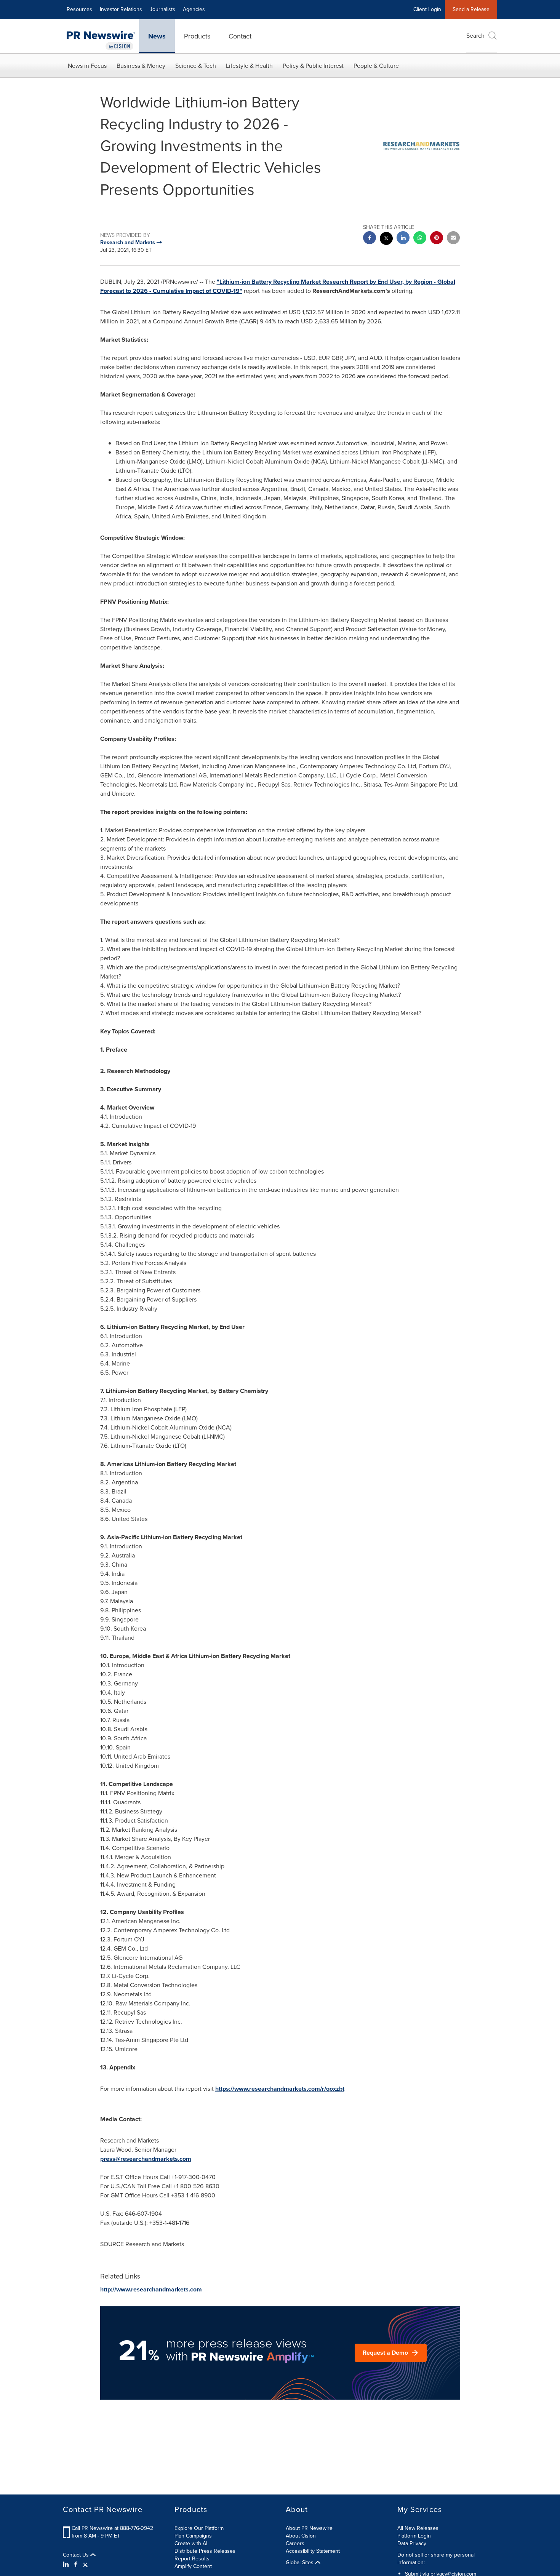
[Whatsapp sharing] (420, 239)
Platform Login (414, 2536)
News (157, 36)
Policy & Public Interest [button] (313, 66)
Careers (295, 2543)
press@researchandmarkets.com (146, 2159)
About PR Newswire (309, 2528)
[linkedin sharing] (403, 239)
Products (197, 36)
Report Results (192, 2559)
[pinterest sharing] (437, 239)
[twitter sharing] (386, 239)
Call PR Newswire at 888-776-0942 (112, 2528)
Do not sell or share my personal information (436, 2559)
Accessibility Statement (313, 2551)
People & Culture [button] (376, 66)
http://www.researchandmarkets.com (151, 2289)
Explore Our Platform (199, 2528)
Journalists (162, 9)
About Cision (301, 2536)
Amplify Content (193, 2566)
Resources (79, 9)
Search (475, 36)
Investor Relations (121, 9)
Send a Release (471, 9)
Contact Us (77, 2555)
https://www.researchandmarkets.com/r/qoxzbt (280, 2089)
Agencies (194, 9)
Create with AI (191, 2543)
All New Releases (418, 2528)
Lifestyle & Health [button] (249, 66)
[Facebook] (76, 2565)
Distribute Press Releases (205, 2551)
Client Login (427, 9)
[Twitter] (85, 2565)
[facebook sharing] (370, 239)
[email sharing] (453, 239)
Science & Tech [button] (196, 66)
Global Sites (300, 2563)
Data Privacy (412, 2543)
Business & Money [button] (141, 66)
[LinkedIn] (67, 2565)
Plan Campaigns (193, 2536)
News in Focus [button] (87, 66)
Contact (240, 36)
